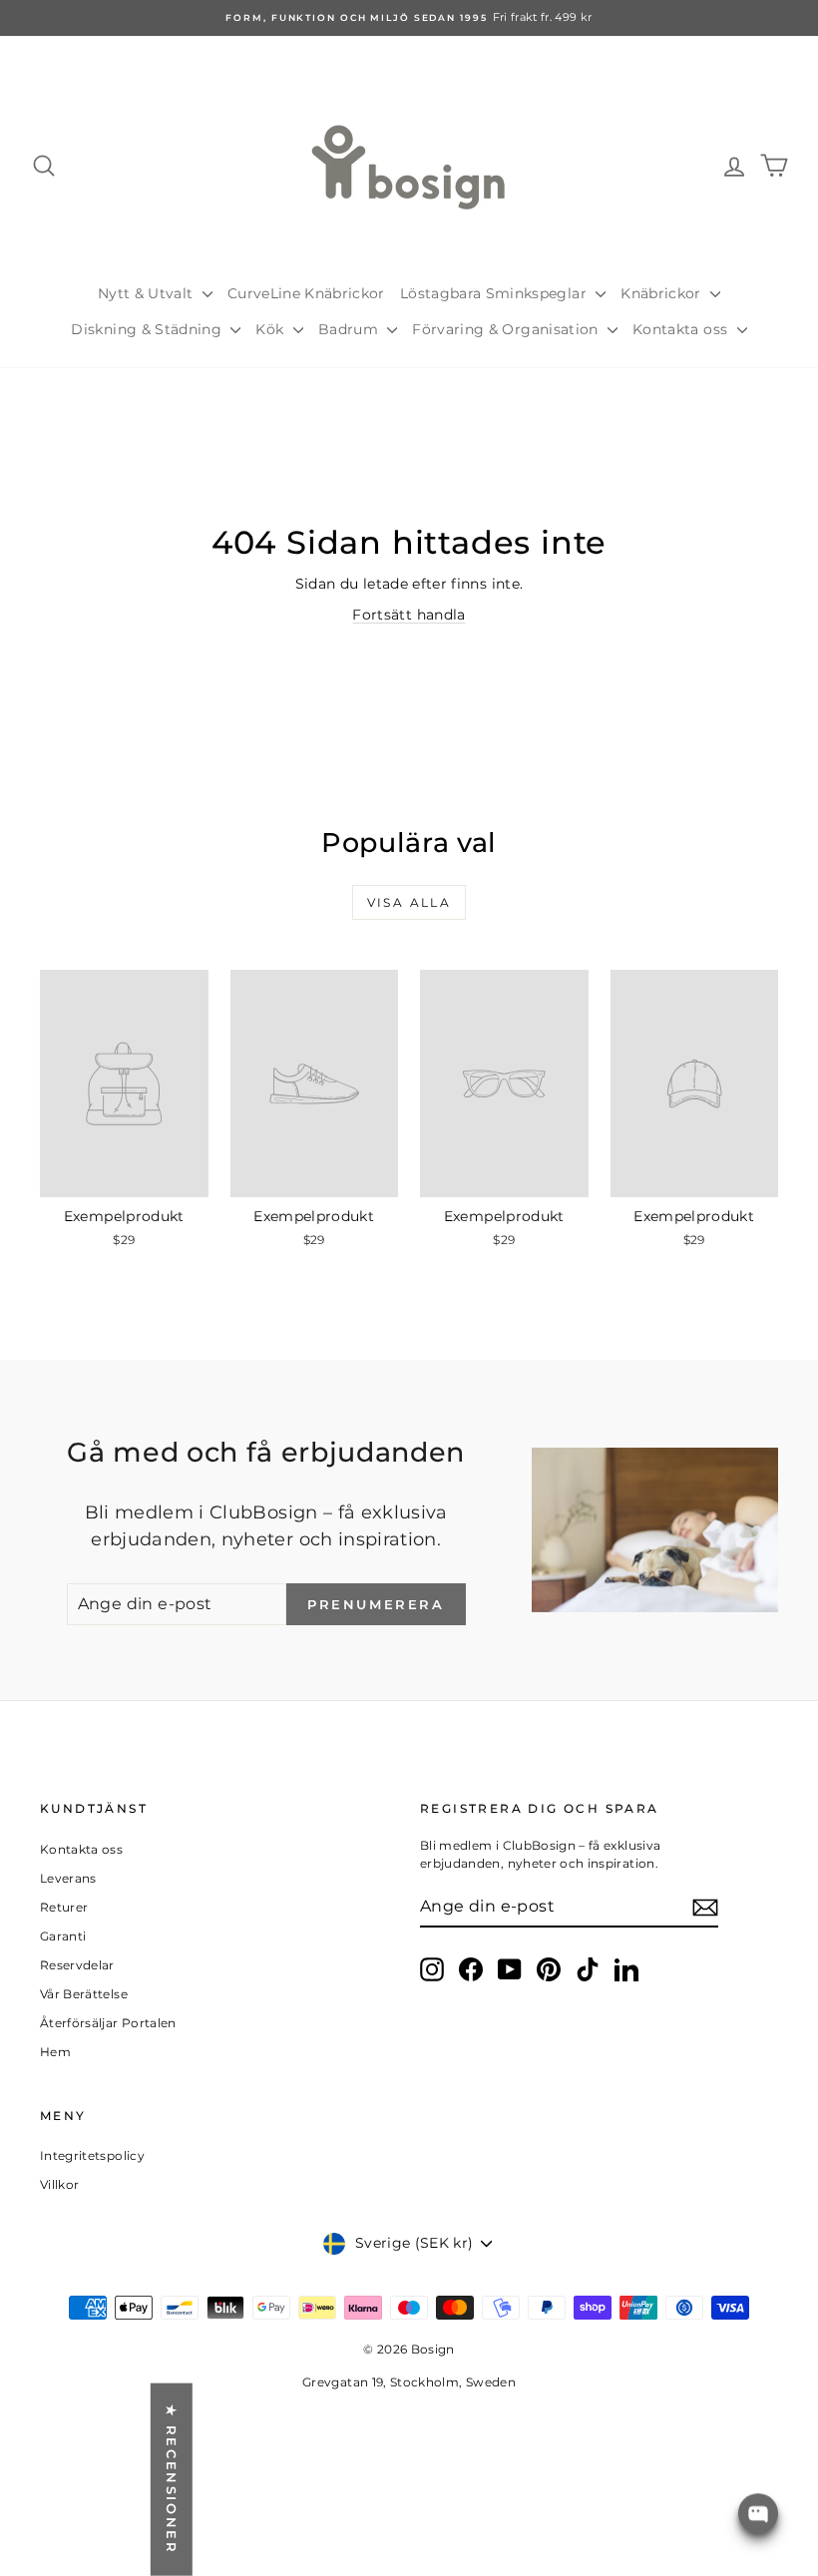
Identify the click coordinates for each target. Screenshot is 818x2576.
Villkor (59, 2184)
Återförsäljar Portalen (108, 2023)
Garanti (63, 1936)
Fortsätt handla (409, 615)
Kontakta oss (682, 329)
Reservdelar (77, 1965)
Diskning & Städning (148, 329)
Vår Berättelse (84, 1994)
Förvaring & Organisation (507, 329)
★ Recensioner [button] (172, 2480)
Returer (64, 1907)
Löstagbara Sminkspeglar (495, 293)
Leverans (68, 1878)
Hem (55, 2052)
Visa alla (409, 902)
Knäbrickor (663, 293)
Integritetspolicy (92, 2155)
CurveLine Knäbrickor (306, 293)
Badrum (350, 329)
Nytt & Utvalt (148, 293)
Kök (271, 329)
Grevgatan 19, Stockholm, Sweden (409, 2382)
